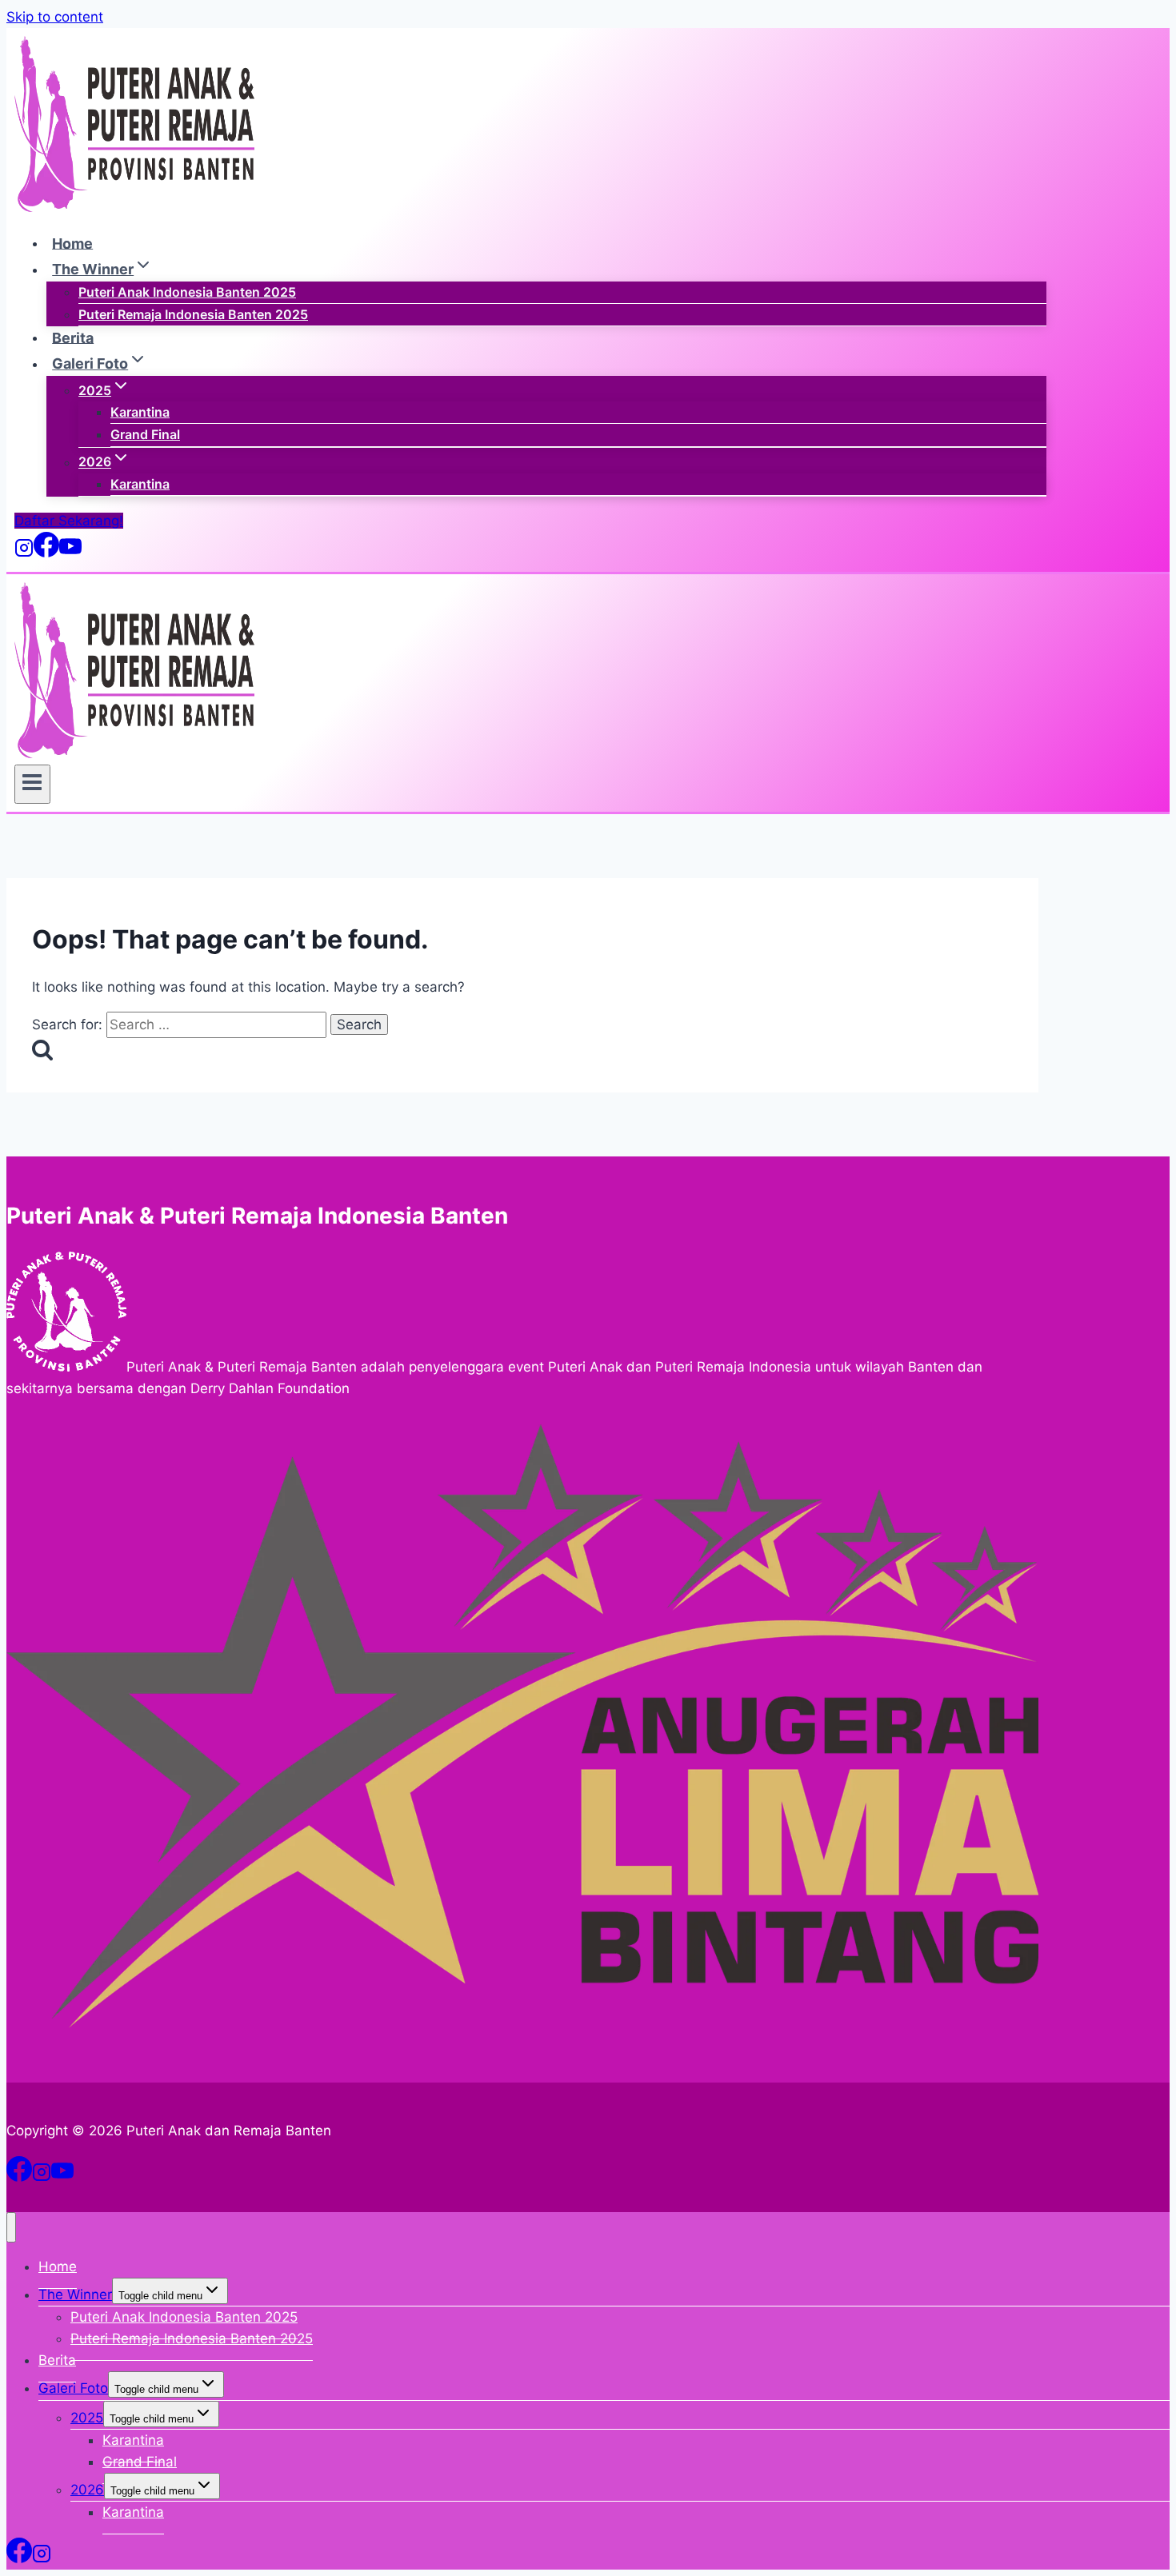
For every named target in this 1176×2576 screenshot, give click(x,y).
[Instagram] (24, 553)
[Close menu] (11, 2227)
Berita (73, 337)
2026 (87, 2490)
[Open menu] (32, 784)
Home (72, 243)
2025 (87, 2418)
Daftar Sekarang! (69, 521)
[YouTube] (70, 553)
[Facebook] (46, 553)
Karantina (140, 412)
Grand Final (145, 434)
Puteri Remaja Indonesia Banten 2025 (193, 314)
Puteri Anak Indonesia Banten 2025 (187, 292)
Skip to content (55, 17)
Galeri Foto (73, 2388)
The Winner (75, 2294)
